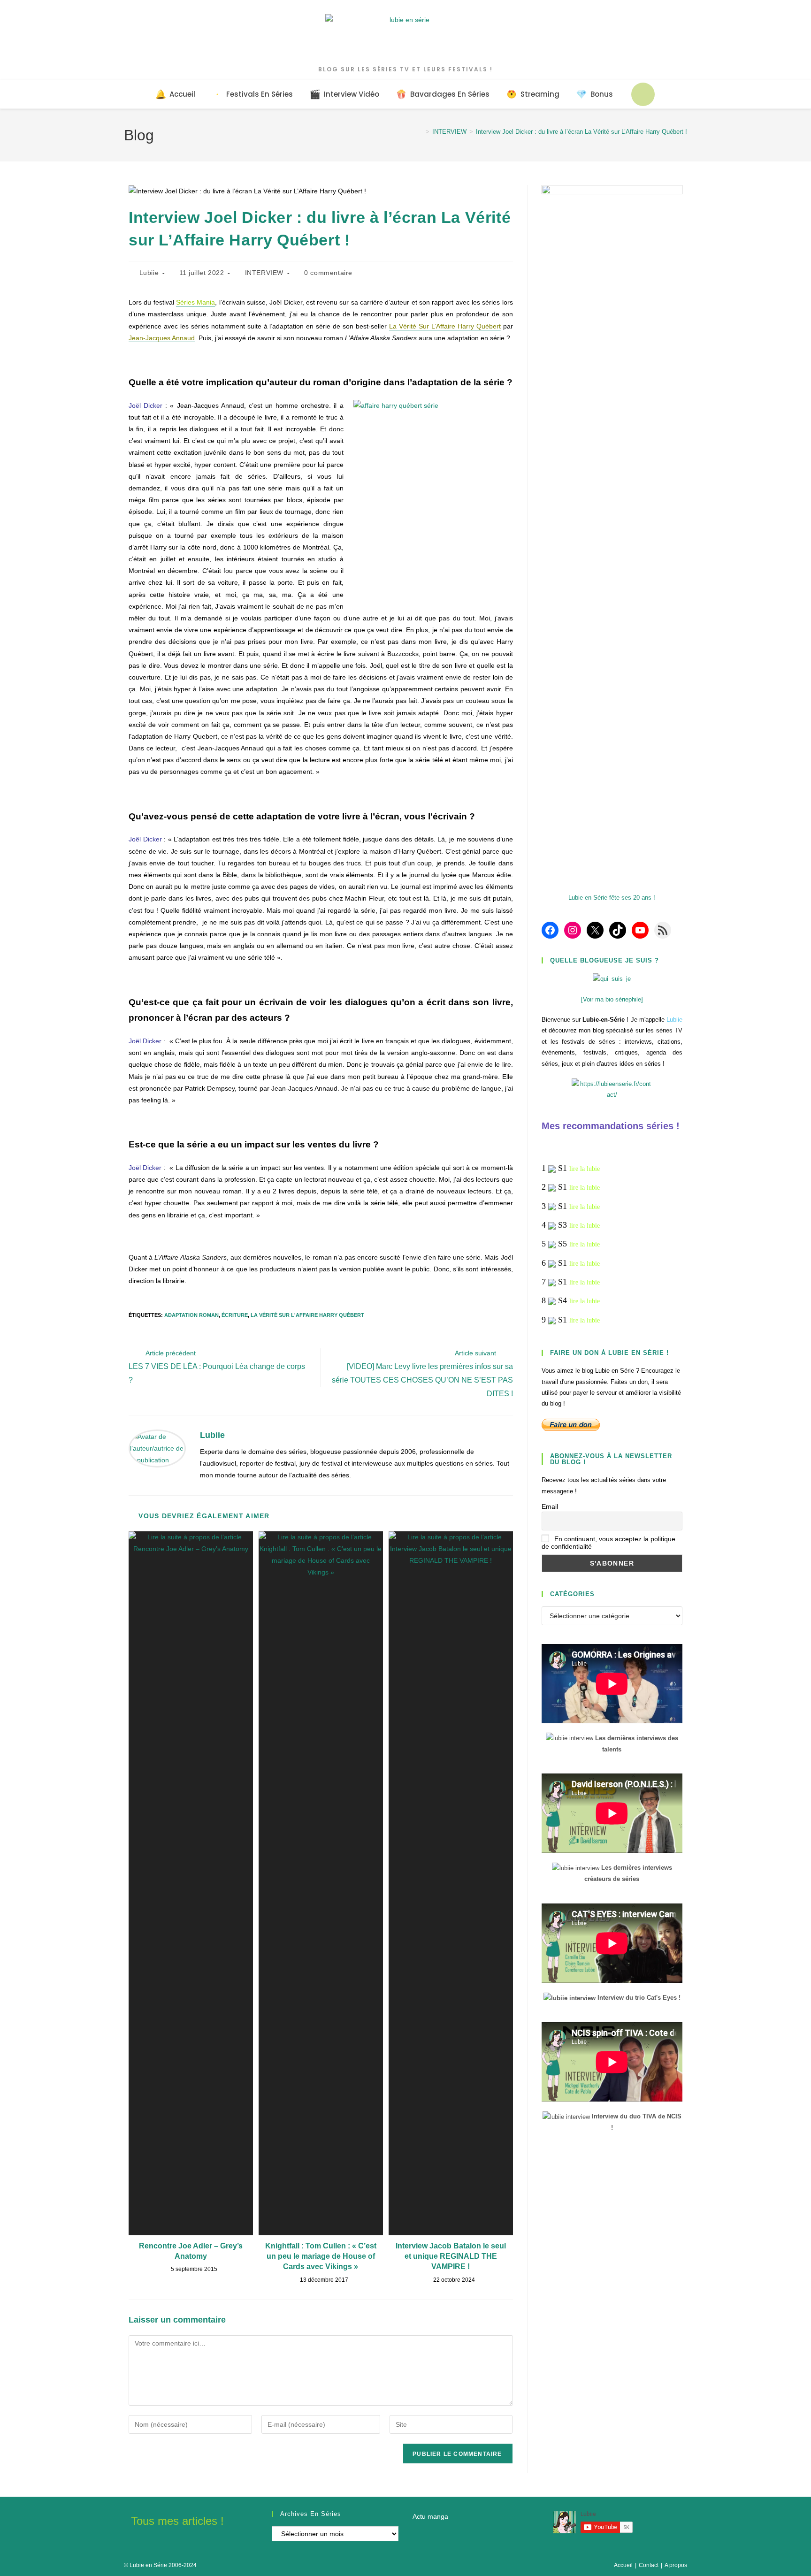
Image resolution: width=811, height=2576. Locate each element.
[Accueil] (421, 132)
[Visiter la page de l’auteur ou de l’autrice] (157, 1448)
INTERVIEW (264, 273)
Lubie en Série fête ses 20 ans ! (612, 898)
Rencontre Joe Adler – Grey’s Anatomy (191, 2251)
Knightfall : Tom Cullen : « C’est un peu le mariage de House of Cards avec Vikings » (321, 2256)
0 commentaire (328, 273)
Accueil (623, 2565)
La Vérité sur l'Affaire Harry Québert (307, 1315)
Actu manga (430, 2516)
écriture (235, 1315)
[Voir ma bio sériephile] (612, 999)
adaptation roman (191, 1315)
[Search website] (643, 94)
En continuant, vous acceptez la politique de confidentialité (608, 1543)
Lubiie (149, 273)
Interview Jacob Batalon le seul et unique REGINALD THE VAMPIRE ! (451, 2256)
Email (550, 1506)
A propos (676, 2565)
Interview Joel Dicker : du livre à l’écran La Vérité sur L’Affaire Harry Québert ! (581, 132)
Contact (649, 2565)
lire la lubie (585, 1169)
